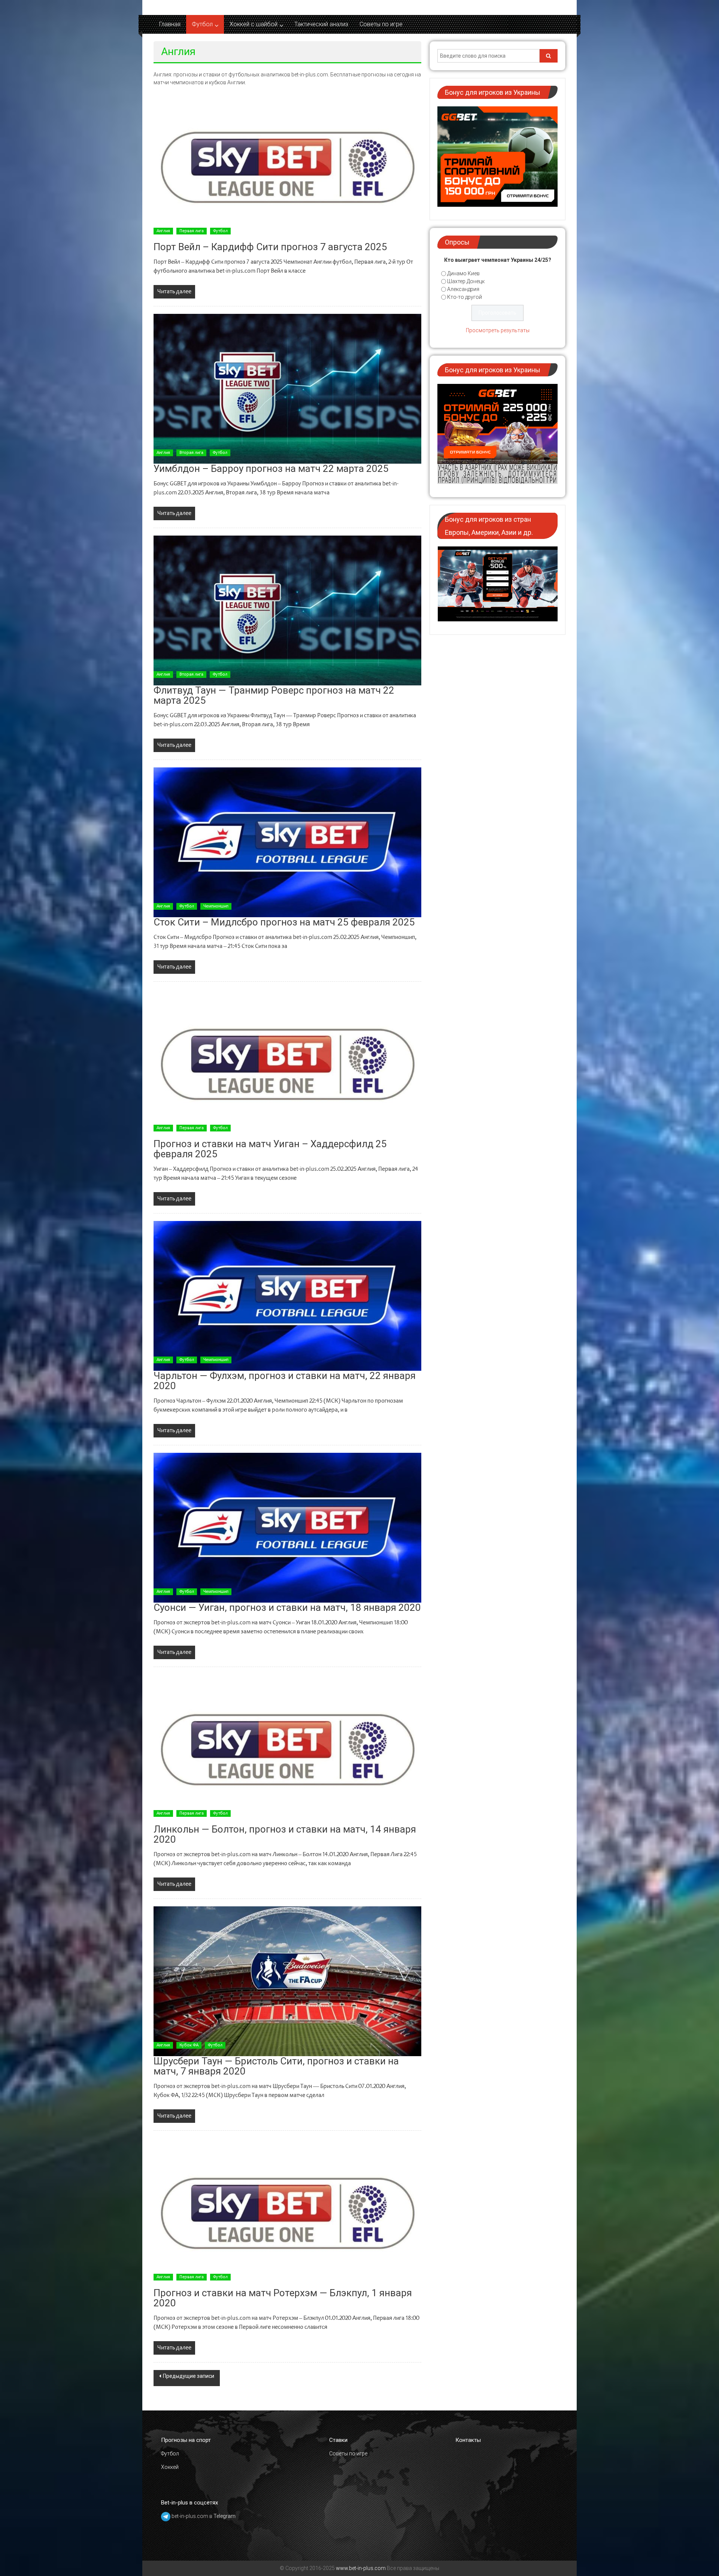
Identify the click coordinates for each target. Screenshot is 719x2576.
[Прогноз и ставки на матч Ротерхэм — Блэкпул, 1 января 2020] (287, 2213)
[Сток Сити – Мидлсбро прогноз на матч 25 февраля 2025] (287, 842)
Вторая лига (191, 453)
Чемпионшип (216, 906)
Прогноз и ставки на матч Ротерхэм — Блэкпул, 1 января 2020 (283, 2298)
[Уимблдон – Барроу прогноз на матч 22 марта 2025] (287, 389)
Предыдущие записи (189, 2376)
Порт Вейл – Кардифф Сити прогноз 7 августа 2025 (270, 247)
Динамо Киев (463, 273)
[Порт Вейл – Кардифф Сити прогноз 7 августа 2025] (287, 167)
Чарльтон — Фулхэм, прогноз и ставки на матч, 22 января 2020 (285, 1381)
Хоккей (170, 2467)
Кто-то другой (465, 297)
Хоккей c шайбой (254, 24)
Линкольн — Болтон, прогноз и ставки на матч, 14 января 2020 (285, 1834)
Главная (170, 24)
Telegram (225, 2516)
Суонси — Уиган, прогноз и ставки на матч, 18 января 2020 (287, 1607)
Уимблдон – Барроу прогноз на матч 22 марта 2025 (271, 469)
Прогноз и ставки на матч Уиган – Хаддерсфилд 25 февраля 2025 (270, 1149)
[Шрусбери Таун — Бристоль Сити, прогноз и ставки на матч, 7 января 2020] (287, 1981)
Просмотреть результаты (498, 330)
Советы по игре (381, 24)
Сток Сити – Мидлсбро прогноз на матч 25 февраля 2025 (284, 922)
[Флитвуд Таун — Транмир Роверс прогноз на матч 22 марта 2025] (287, 610)
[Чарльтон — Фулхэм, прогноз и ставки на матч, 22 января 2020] (287, 1296)
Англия (163, 231)
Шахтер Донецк (466, 281)
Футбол (202, 24)
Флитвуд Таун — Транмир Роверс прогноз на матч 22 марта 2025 (274, 695)
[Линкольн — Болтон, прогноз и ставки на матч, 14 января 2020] (287, 1749)
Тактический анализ (321, 24)
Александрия (463, 289)
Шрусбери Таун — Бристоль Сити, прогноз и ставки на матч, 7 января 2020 (276, 2066)
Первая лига (192, 231)
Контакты (468, 2440)
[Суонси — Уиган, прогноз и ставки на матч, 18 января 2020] (287, 1528)
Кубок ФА (189, 2045)
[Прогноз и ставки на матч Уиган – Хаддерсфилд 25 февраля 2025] (287, 1064)
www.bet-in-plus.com (361, 2568)
